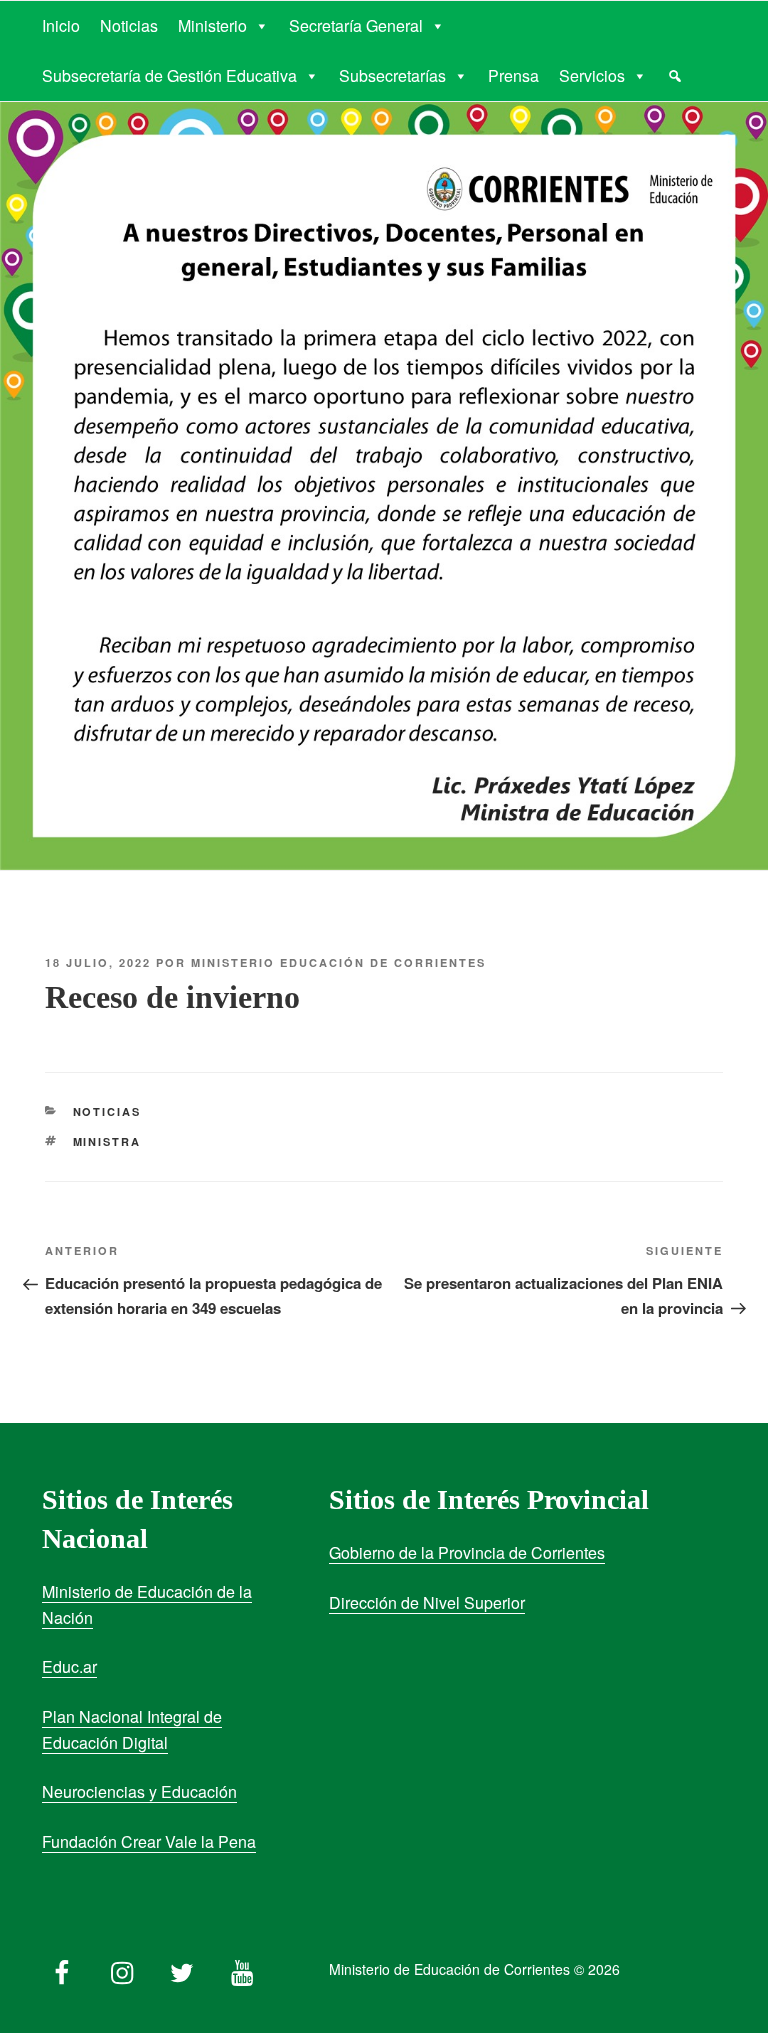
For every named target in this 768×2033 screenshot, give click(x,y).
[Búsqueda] (675, 76)
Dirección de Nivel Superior (427, 1602)
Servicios (592, 75)
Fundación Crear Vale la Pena (149, 1841)
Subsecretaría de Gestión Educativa (169, 75)
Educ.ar (69, 1666)
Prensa (513, 75)
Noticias (129, 25)
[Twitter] (182, 1968)
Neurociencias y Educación (139, 1791)
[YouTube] (242, 1968)
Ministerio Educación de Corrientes (338, 962)
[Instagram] (122, 1968)
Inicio (61, 25)
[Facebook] (62, 1968)
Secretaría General (356, 25)
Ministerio (212, 25)
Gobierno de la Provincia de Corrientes (467, 1552)
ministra (107, 1141)
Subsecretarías (392, 75)
